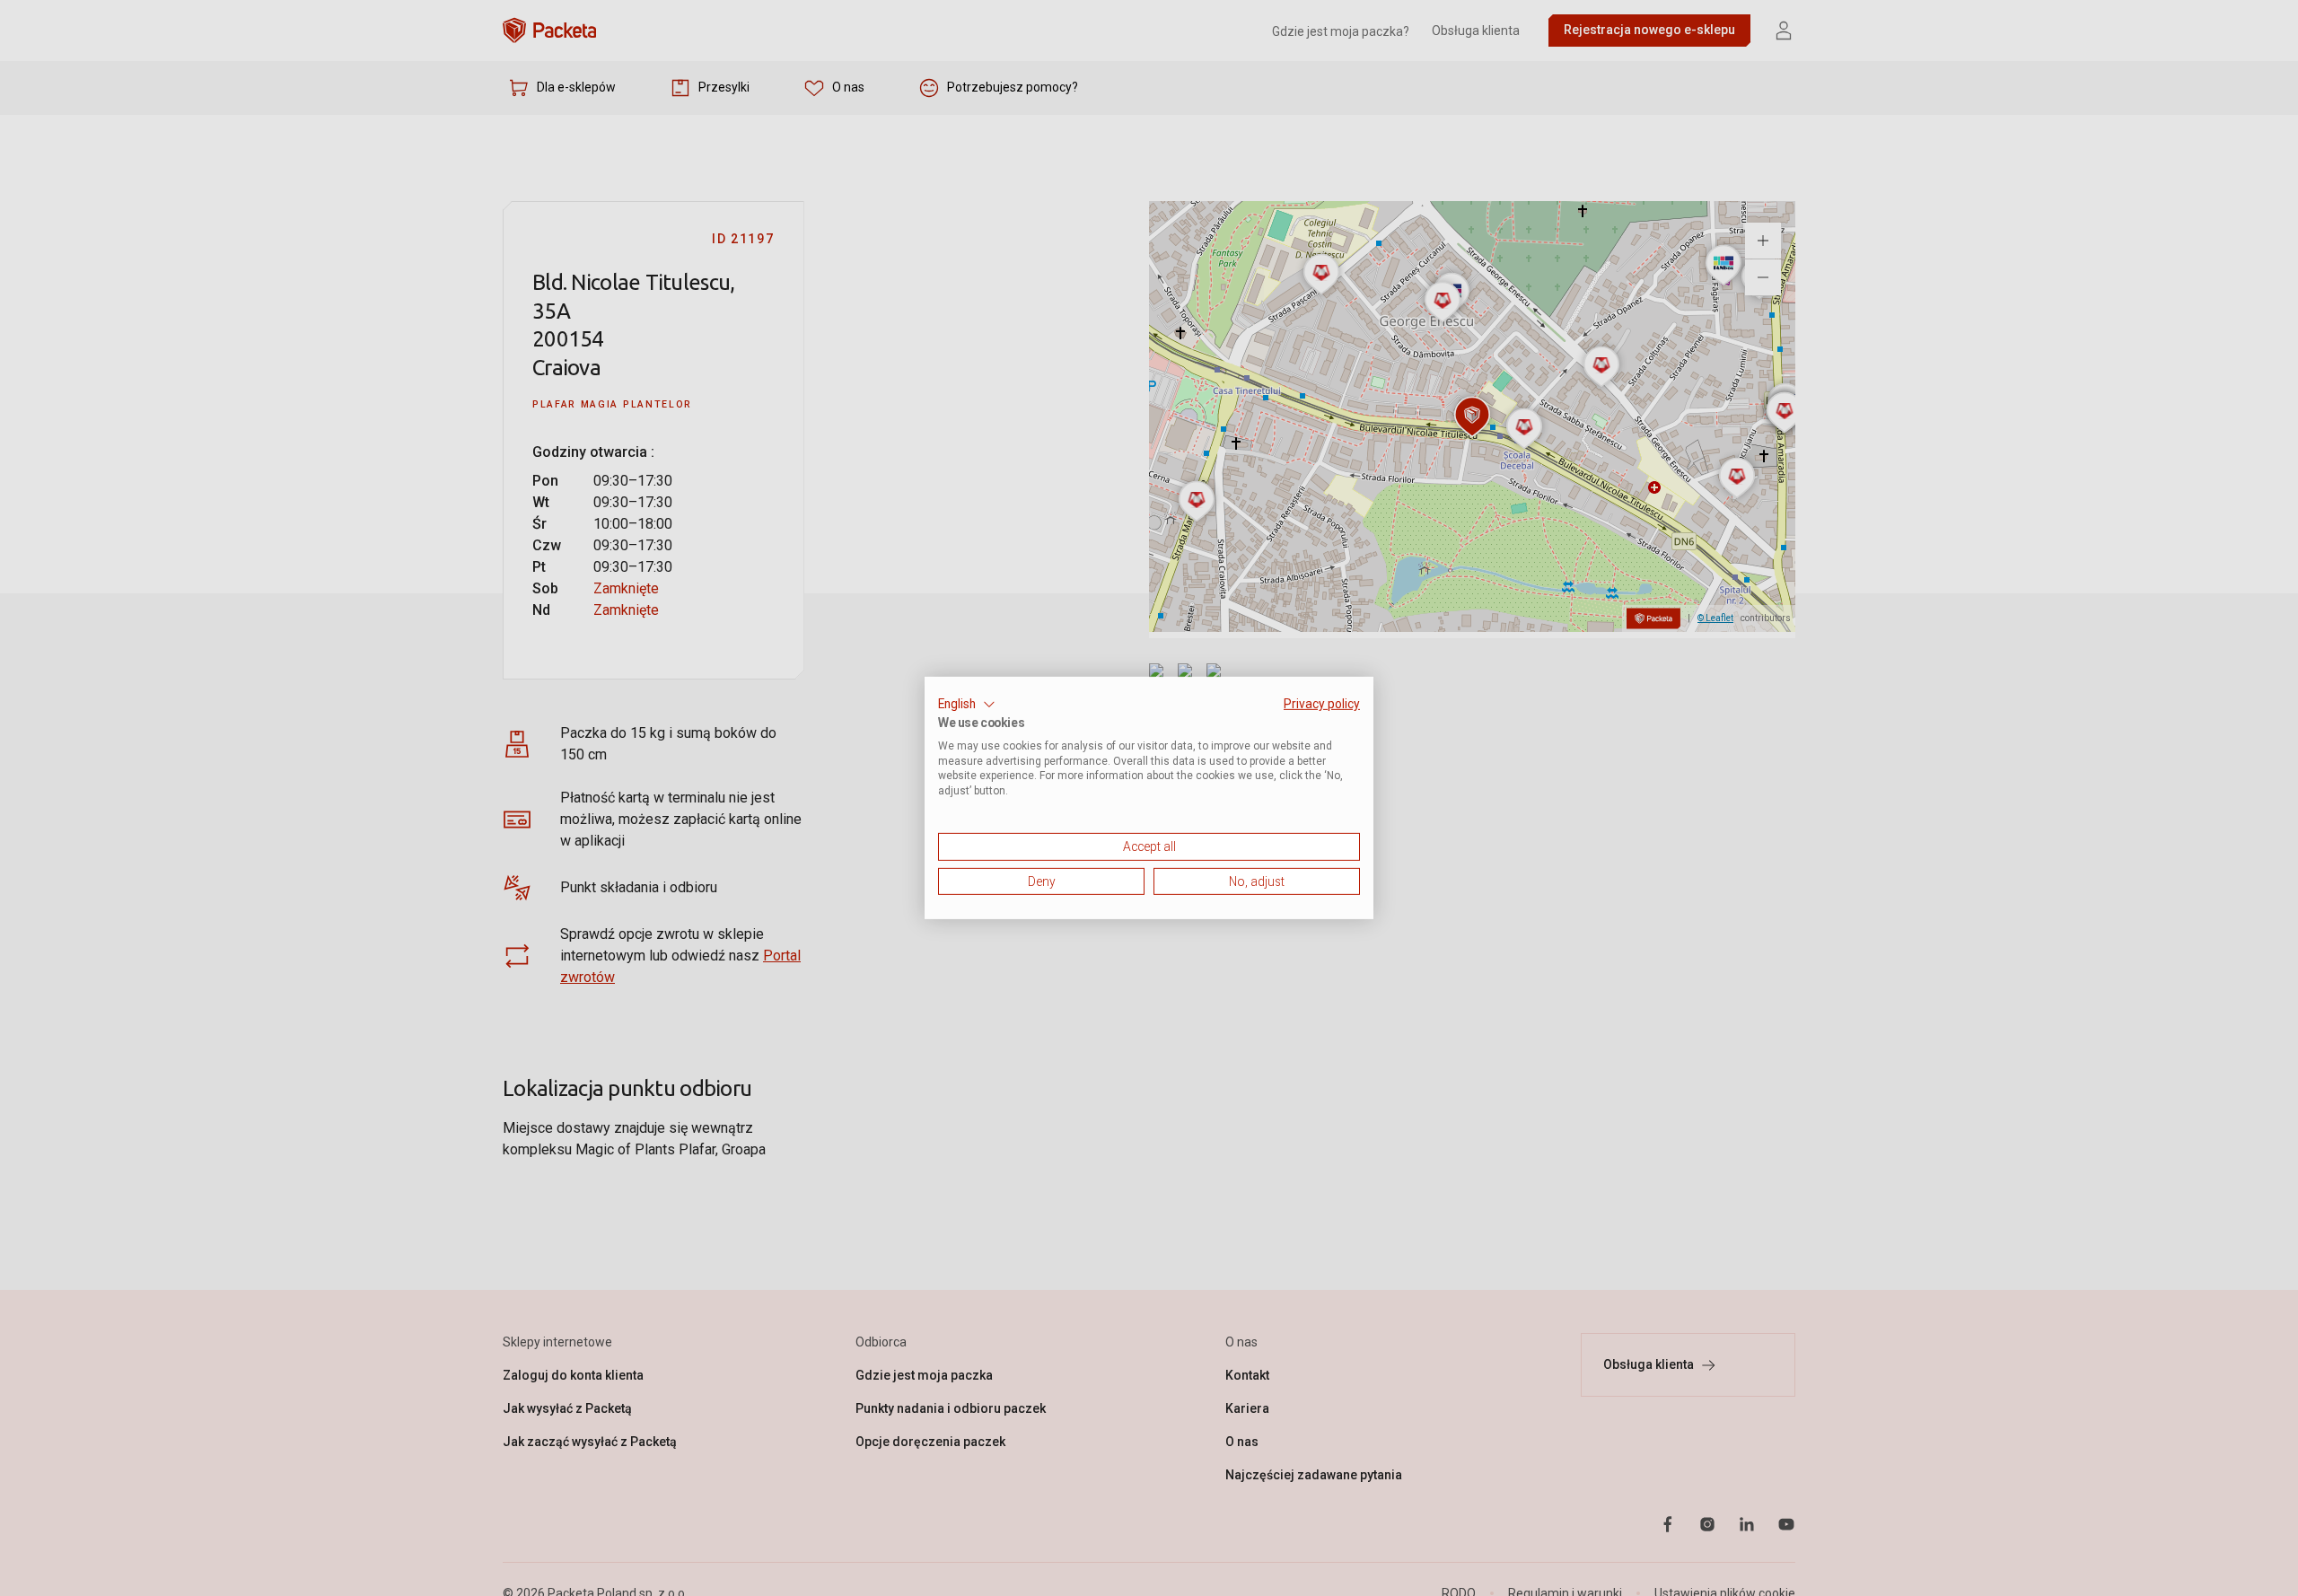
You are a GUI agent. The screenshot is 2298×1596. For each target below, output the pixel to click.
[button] (967, 705)
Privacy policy (1322, 704)
